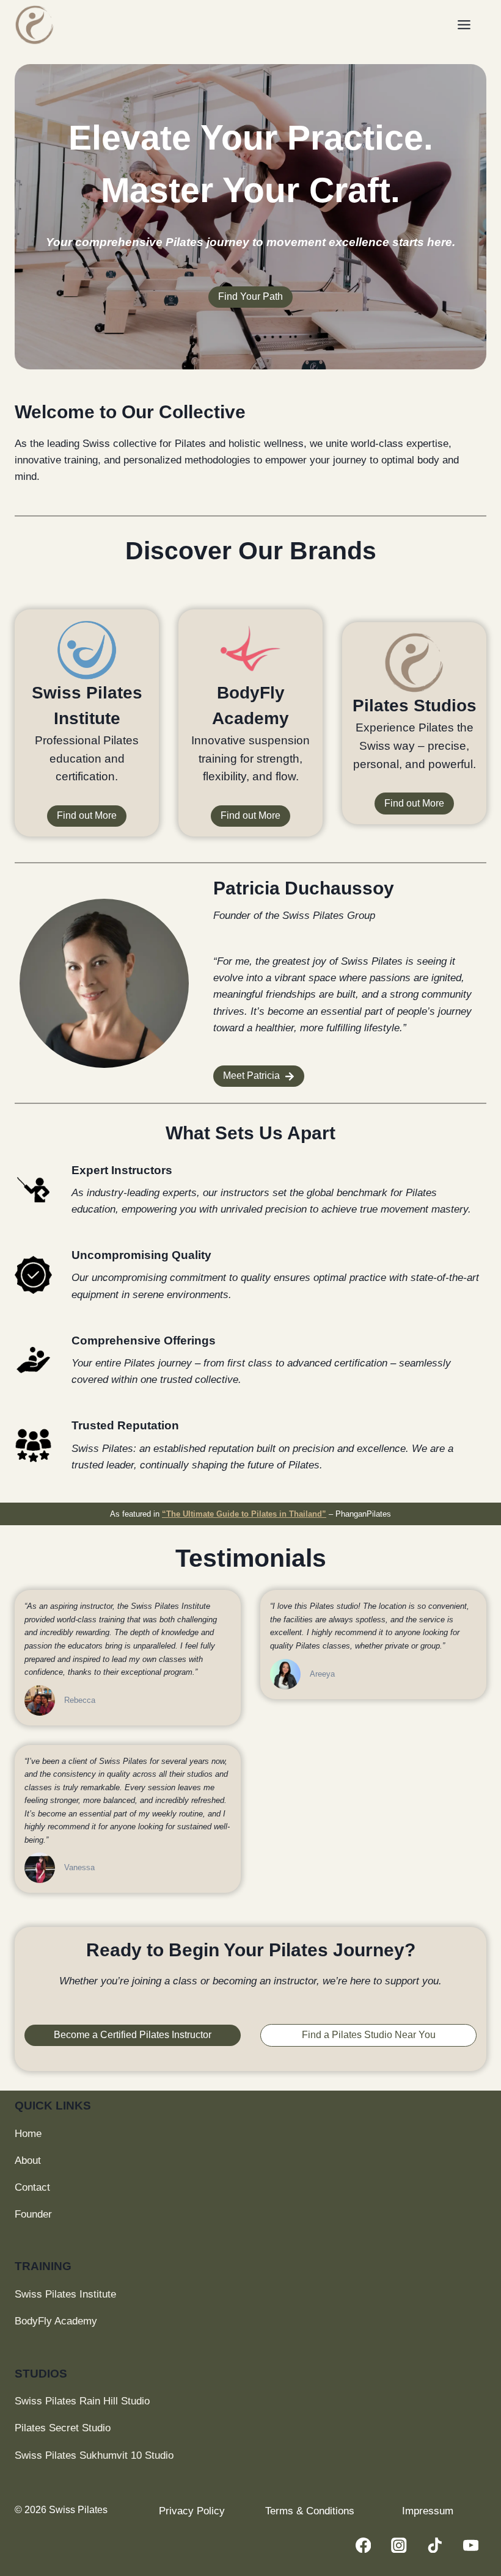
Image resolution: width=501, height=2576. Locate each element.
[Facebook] (363, 2545)
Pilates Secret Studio (63, 2428)
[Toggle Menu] (469, 25)
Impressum (428, 2511)
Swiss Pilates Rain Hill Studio (82, 2401)
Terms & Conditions (310, 2511)
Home (28, 2134)
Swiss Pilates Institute (65, 2294)
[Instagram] (399, 2545)
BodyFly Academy (56, 2321)
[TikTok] (435, 2545)
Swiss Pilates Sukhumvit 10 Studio (94, 2455)
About (28, 2161)
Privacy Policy (192, 2511)
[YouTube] (471, 2545)
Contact (32, 2187)
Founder (33, 2214)
